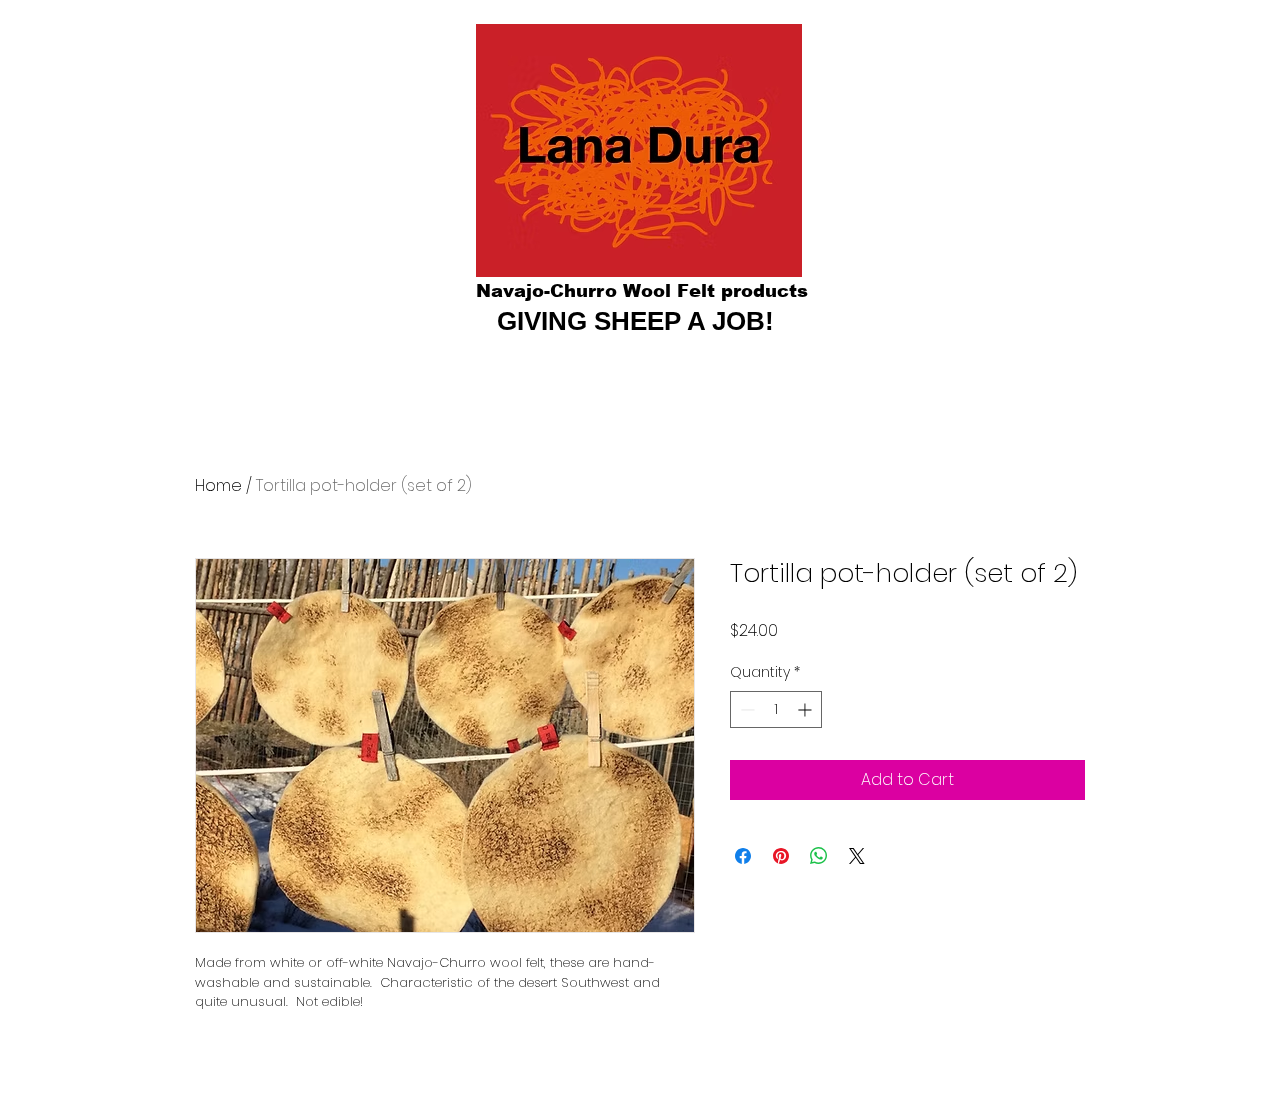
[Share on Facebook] (743, 856)
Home (218, 485)
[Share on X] (857, 856)
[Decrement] (745, 709)
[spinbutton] (776, 709)
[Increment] (806, 709)
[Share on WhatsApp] (819, 856)
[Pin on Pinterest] (781, 856)
